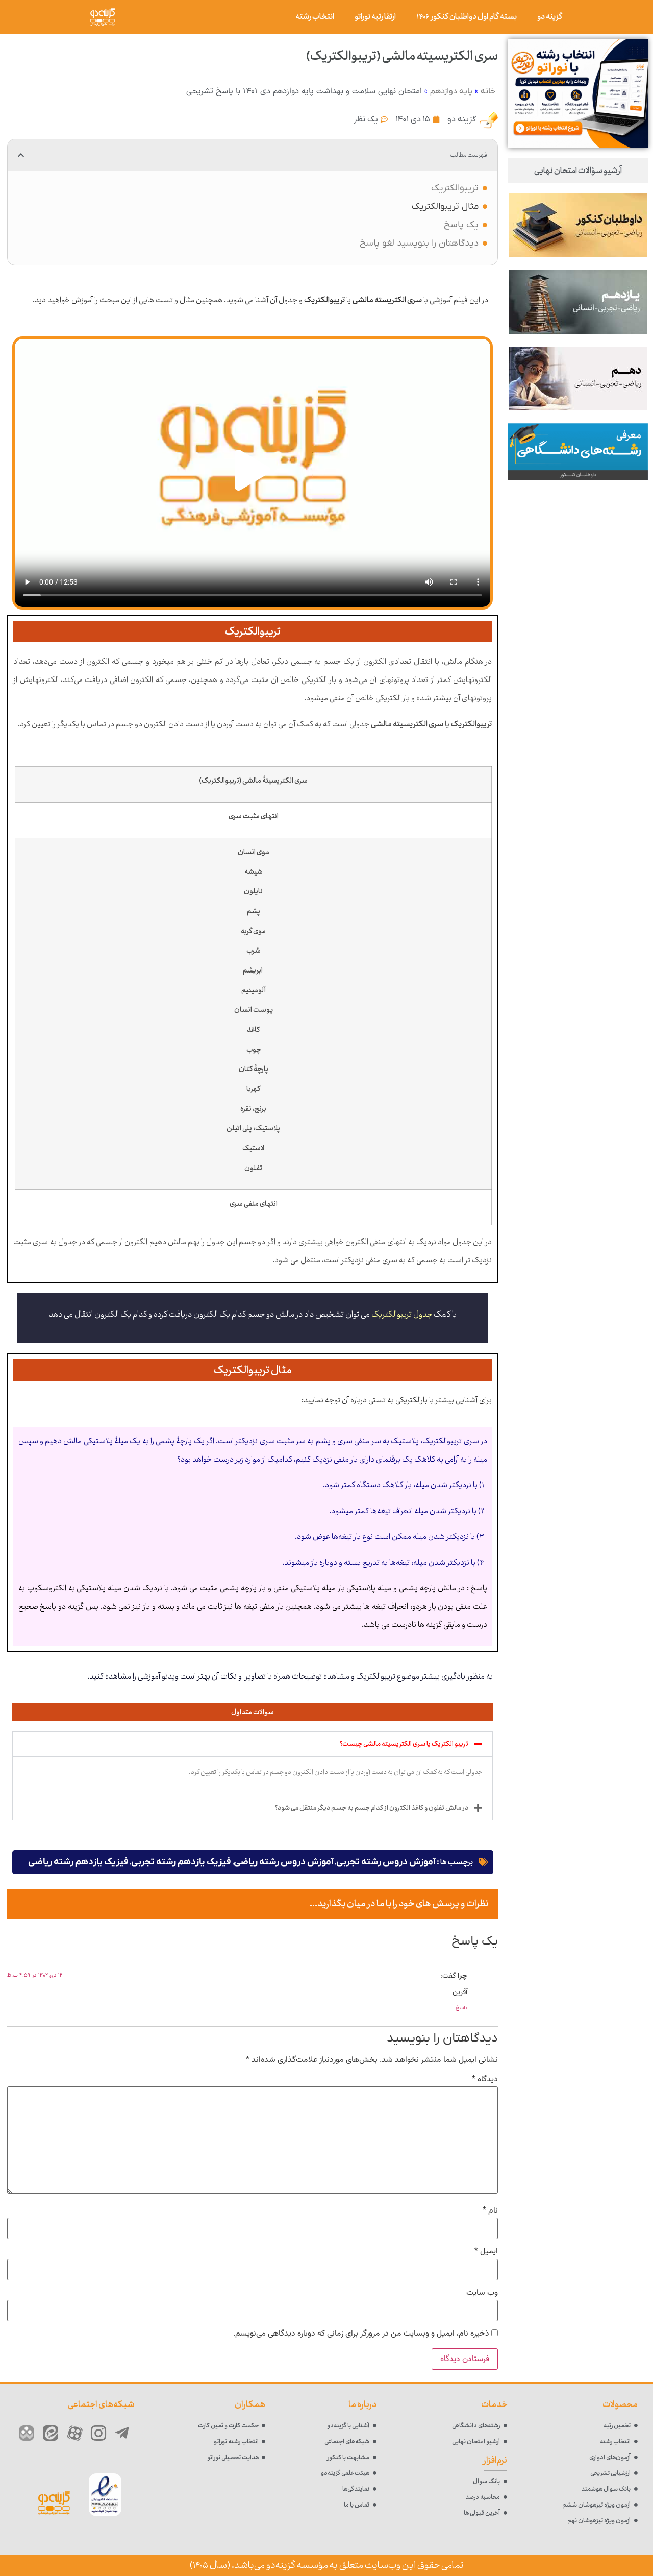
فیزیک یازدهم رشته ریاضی (78, 1862)
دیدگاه (485, 2080)
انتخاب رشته (315, 17)
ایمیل (486, 2252)
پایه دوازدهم (451, 91)
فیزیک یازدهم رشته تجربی (181, 1862)
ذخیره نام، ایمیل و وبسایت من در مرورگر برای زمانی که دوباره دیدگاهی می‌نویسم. (361, 2334)
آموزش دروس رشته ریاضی (284, 1862)
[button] (21, 155)
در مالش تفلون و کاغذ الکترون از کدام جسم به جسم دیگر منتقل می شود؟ (372, 1808)
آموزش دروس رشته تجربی (386, 1862)
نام (490, 2211)
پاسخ (461, 2008)
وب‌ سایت (482, 2293)
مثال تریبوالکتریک (445, 206)
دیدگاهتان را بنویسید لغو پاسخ (419, 243)
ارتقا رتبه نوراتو (375, 17)
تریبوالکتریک (455, 188)
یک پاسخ (461, 225)
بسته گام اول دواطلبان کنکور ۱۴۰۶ (467, 17)
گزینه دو (550, 17)
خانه (488, 91)
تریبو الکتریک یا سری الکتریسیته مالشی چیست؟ (404, 1744)
